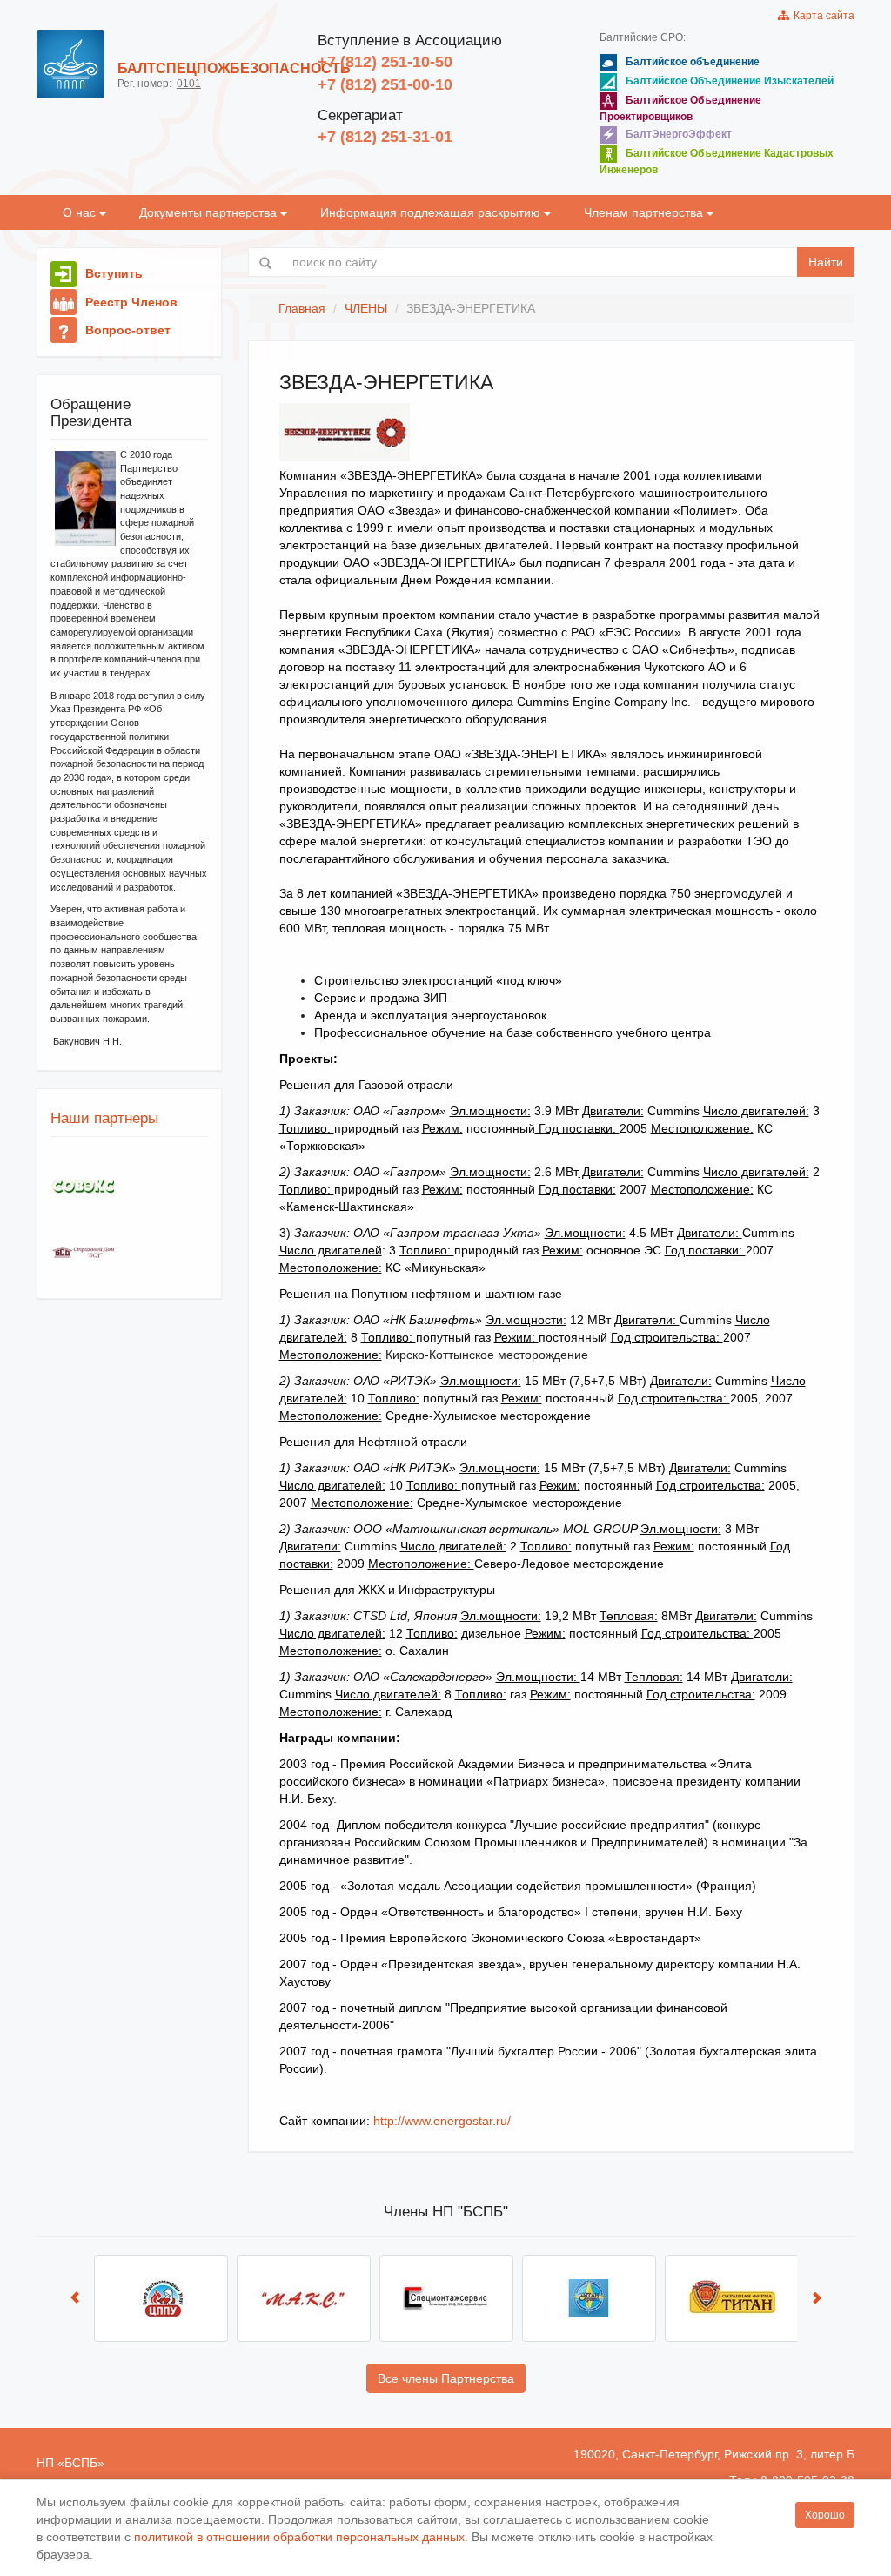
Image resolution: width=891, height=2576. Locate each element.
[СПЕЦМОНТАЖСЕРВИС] (446, 2298)
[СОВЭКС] (83, 1187)
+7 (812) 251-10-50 (385, 62)
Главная (302, 308)
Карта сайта (821, 16)
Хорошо (825, 2515)
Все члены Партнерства (446, 2378)
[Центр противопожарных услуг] (161, 2298)
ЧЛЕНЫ (366, 308)
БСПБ (81, 2463)
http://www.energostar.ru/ (440, 2121)
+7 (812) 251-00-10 (385, 84)
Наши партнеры (104, 1118)
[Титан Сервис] (589, 2298)
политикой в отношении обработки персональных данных (299, 2537)
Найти (826, 262)
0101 (189, 84)
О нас (81, 212)
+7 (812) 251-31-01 (385, 137)
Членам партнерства (645, 212)
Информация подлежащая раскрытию (432, 212)
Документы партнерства (210, 212)
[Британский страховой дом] (83, 1252)
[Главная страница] (70, 64)
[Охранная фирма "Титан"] (732, 2298)
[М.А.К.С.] (304, 2298)
